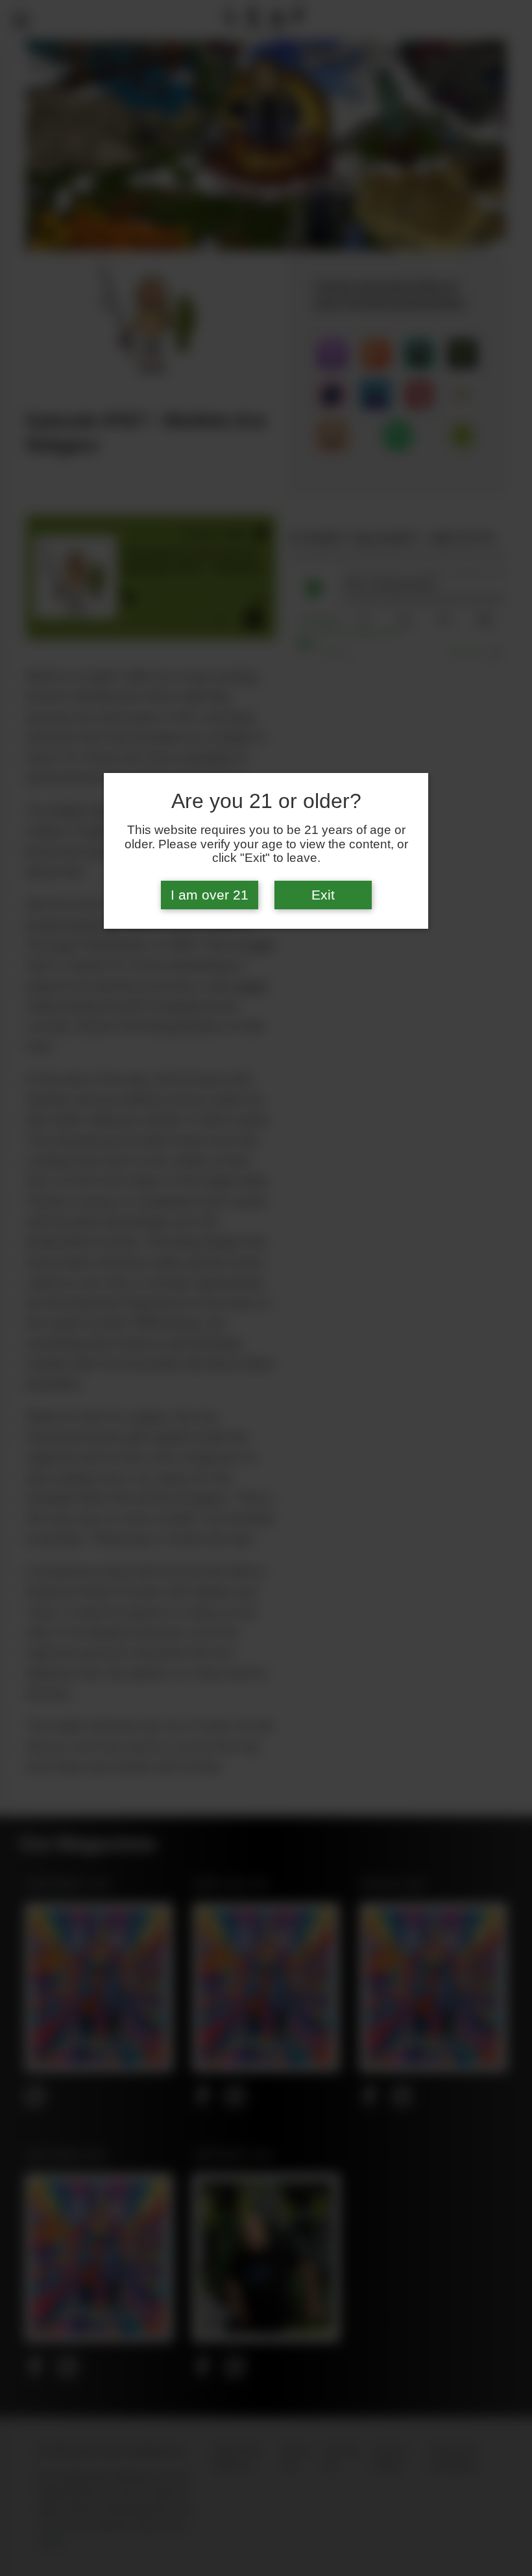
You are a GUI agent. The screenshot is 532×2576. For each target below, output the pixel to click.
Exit (323, 895)
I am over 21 (210, 895)
